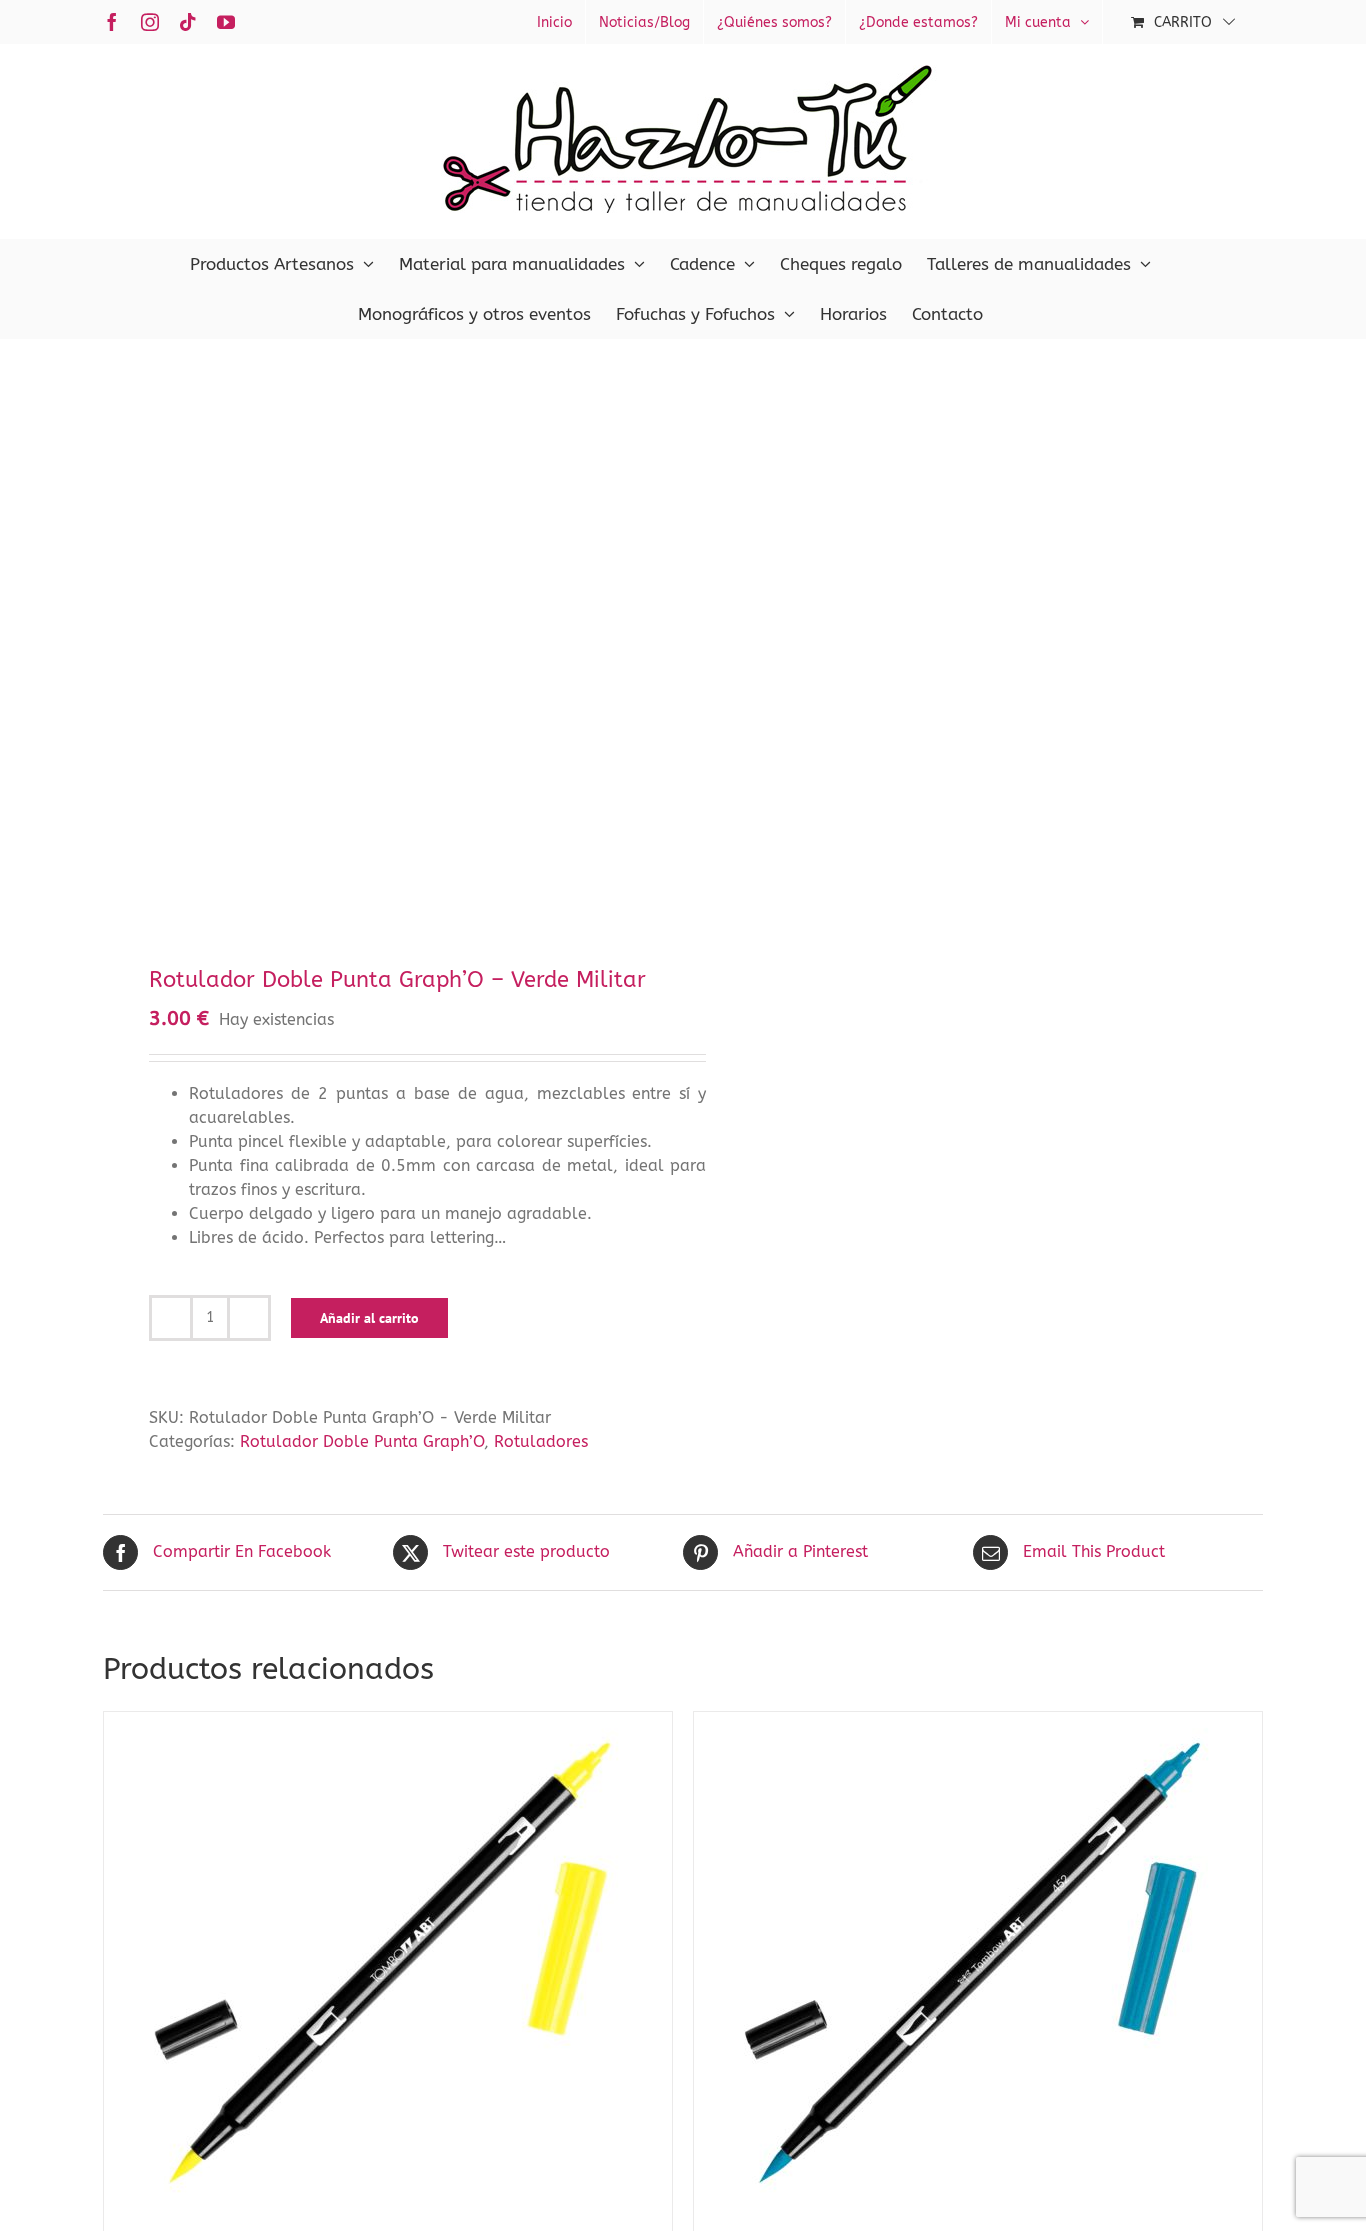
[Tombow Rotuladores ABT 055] (388, 1962)
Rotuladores (541, 1441)
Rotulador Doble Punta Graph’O (362, 1441)
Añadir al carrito (369, 1318)
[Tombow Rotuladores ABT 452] (978, 1962)
